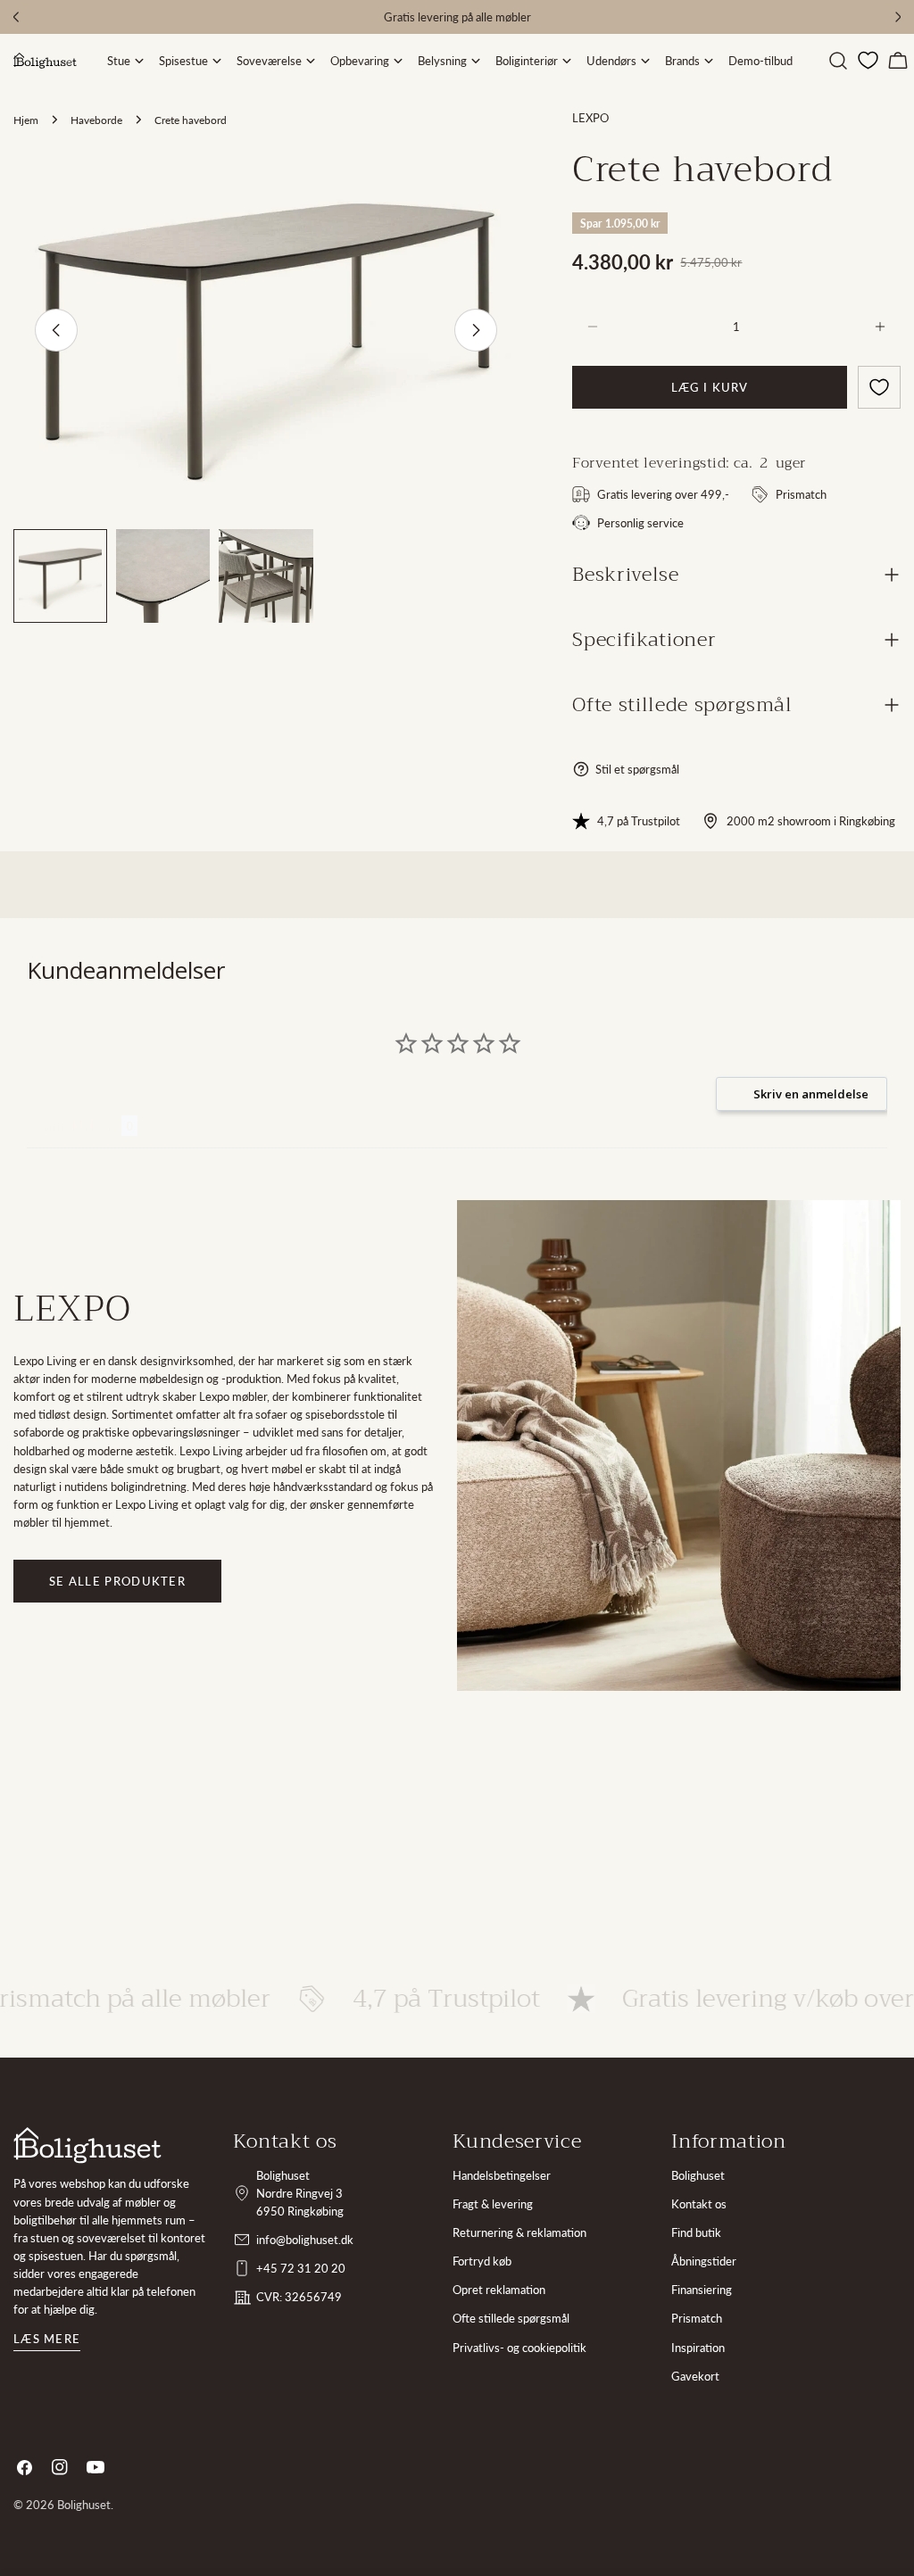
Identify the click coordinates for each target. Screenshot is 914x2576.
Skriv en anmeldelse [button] (811, 1094)
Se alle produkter (117, 1581)
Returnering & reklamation (519, 2232)
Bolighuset (698, 2175)
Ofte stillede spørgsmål (511, 2318)
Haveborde (96, 120)
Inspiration (698, 2348)
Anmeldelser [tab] (74, 1126)
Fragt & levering (493, 2204)
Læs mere (47, 2339)
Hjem (26, 120)
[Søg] (838, 61)
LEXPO (590, 118)
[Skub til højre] (476, 330)
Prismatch (697, 2318)
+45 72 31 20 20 (301, 2268)
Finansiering (702, 2290)
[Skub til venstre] (56, 330)
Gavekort (695, 2376)
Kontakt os (699, 2204)
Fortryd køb (482, 2261)
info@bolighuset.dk (305, 2240)
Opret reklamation (499, 2290)
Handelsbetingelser (502, 2175)
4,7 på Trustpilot (639, 821)
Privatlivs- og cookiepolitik (519, 2348)
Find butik (696, 2232)
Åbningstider (704, 2261)
